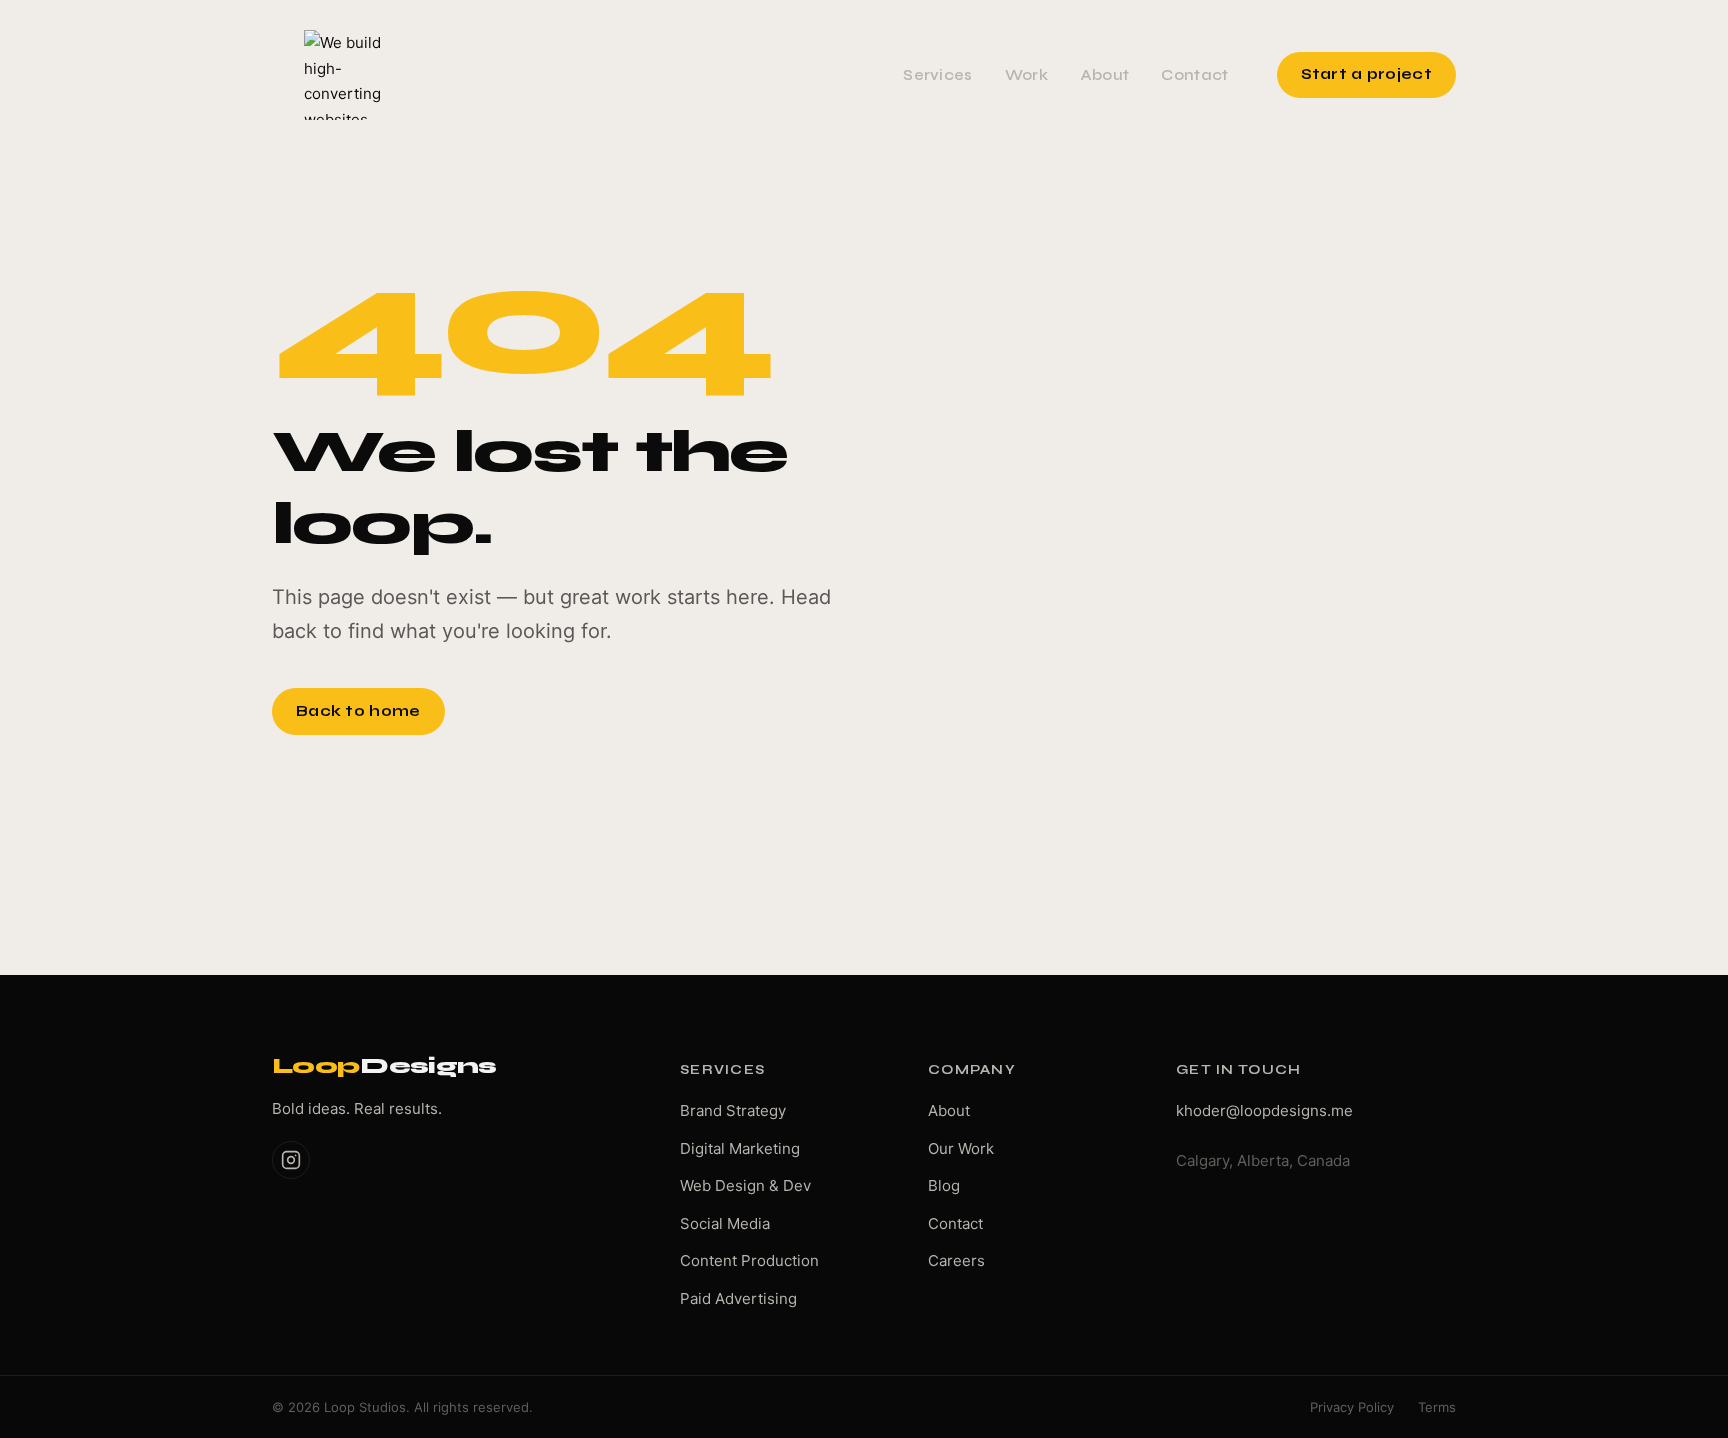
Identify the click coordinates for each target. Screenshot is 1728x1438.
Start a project (1367, 74)
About (1105, 75)
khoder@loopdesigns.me (1264, 1110)
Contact (1194, 75)
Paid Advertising (738, 1298)
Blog (944, 1185)
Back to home (358, 711)
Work (1026, 75)
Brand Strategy (733, 1110)
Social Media (725, 1223)
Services (937, 75)
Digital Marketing (740, 1148)
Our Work (961, 1148)
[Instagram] (291, 1160)
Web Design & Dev (745, 1185)
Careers (956, 1260)
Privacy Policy (1352, 1407)
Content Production (749, 1260)
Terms (1437, 1407)
